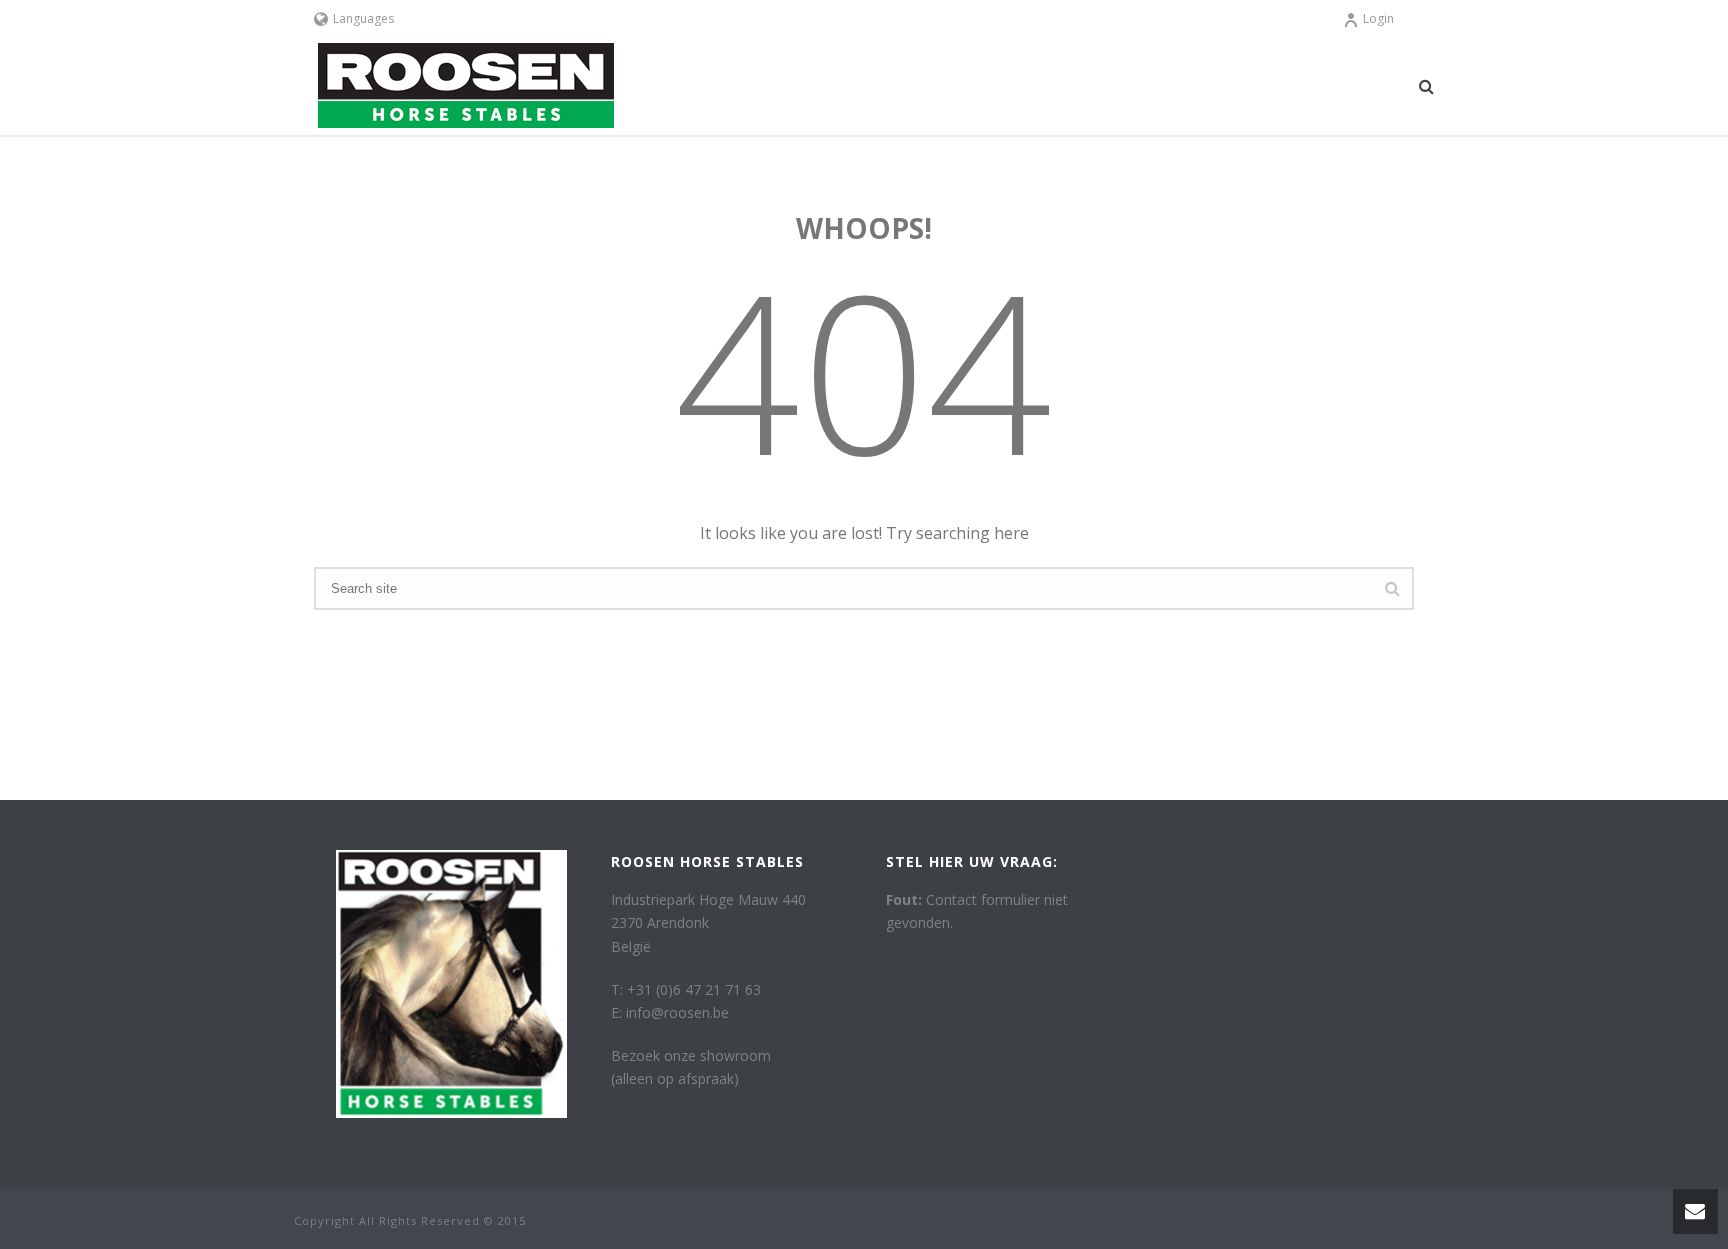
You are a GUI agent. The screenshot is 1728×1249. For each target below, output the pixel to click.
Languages (363, 18)
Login (1378, 18)
